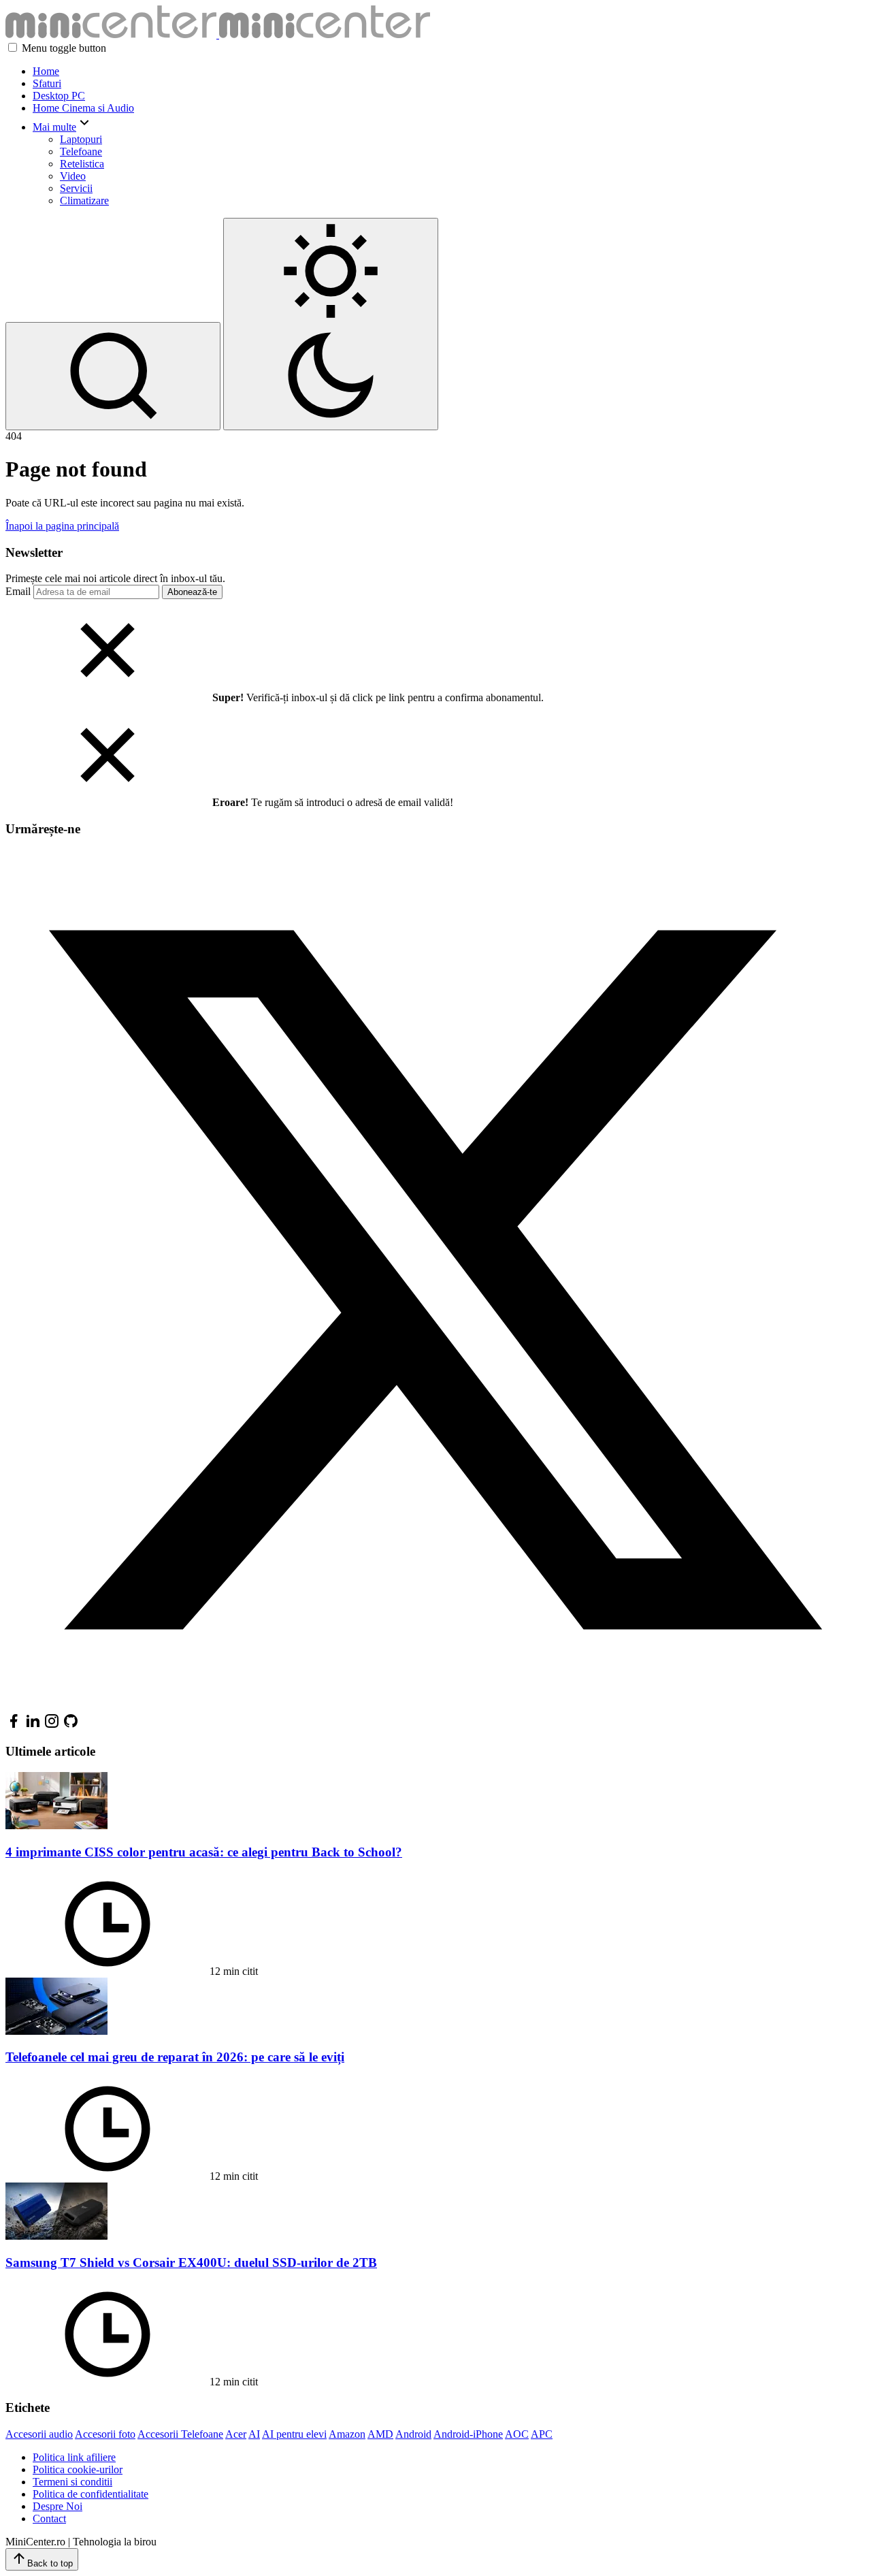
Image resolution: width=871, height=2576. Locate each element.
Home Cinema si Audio (83, 108)
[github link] (71, 1725)
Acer (236, 2434)
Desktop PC (59, 96)
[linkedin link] (33, 1725)
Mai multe (54, 127)
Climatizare (84, 200)
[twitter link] (435, 1706)
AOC (517, 2434)
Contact (49, 2518)
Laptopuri (81, 139)
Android (413, 2434)
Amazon (347, 2434)
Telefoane (81, 151)
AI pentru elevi (294, 2434)
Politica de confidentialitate (91, 2494)
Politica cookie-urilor (78, 2469)
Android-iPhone (468, 2434)
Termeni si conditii (72, 2482)
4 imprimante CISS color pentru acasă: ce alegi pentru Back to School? (204, 1852)
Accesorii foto (105, 2434)
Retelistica (82, 164)
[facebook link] (14, 1725)
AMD (380, 2434)
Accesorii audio (39, 2434)
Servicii (76, 188)
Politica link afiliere (74, 2457)
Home (46, 71)
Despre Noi (57, 2506)
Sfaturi (47, 83)
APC (542, 2434)
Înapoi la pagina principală (62, 526)
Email (18, 591)
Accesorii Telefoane (180, 2434)
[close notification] (108, 697)
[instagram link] (52, 1725)
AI (254, 2434)
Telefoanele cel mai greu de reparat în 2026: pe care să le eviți (175, 2057)
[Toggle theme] (331, 324)
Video (73, 176)
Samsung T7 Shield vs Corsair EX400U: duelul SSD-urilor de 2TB (191, 2263)
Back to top (50, 2563)
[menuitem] (449, 71)
